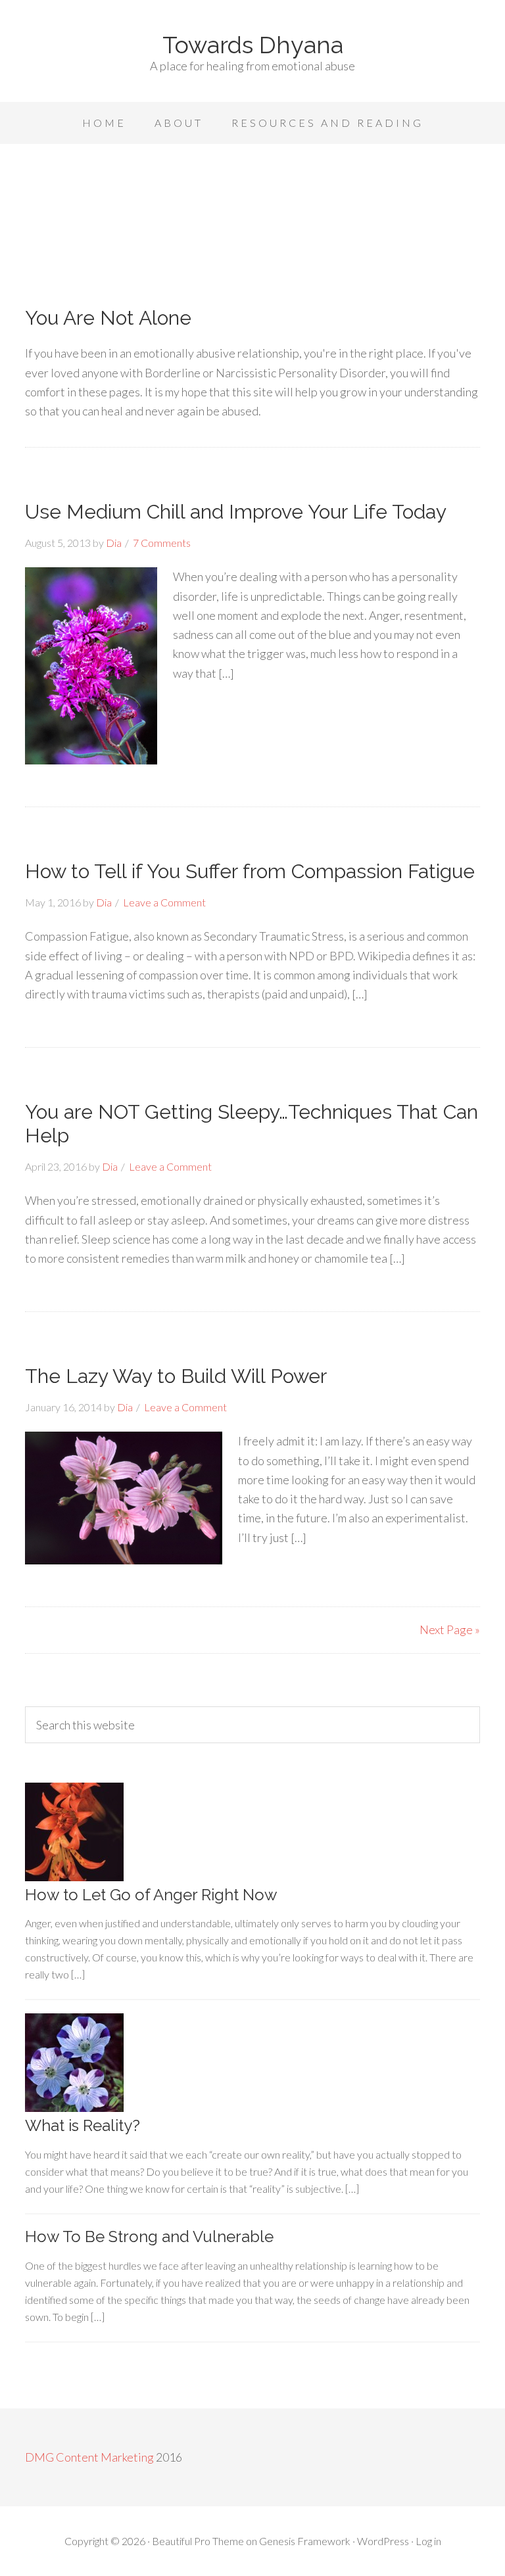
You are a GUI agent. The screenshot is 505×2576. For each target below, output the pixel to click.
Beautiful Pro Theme (198, 2541)
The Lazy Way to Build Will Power (176, 1376)
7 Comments (162, 543)
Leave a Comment (164, 902)
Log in (428, 2541)
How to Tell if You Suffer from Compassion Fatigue (250, 871)
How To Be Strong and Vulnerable (149, 2236)
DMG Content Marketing (89, 2457)
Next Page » (450, 1629)
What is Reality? (83, 2125)
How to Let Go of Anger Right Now (151, 1895)
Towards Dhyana (253, 45)
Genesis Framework (305, 2541)
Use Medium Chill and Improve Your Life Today (236, 512)
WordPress (383, 2541)
